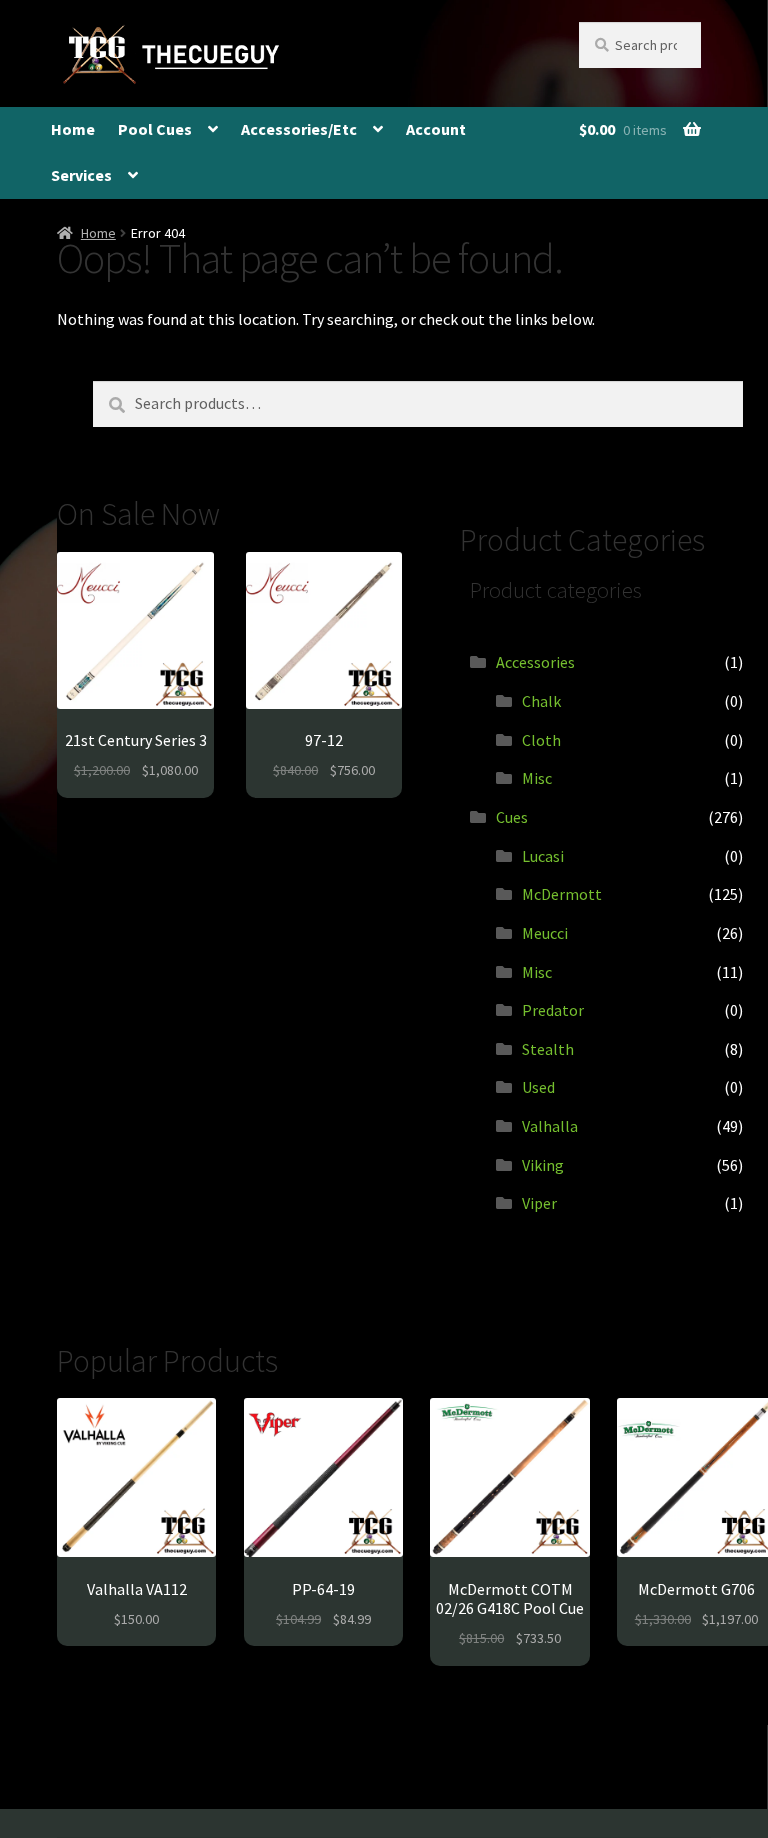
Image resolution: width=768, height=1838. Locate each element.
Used (538, 1087)
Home (73, 129)
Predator (553, 1010)
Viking (543, 1165)
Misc (537, 778)
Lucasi (543, 856)
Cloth (541, 740)
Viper (539, 1203)
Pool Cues (155, 129)
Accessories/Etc (299, 129)
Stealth (548, 1049)
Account (436, 129)
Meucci (545, 933)
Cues (512, 817)
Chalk (541, 701)
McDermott (562, 894)
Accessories (535, 662)
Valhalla (550, 1126)
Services (81, 175)
